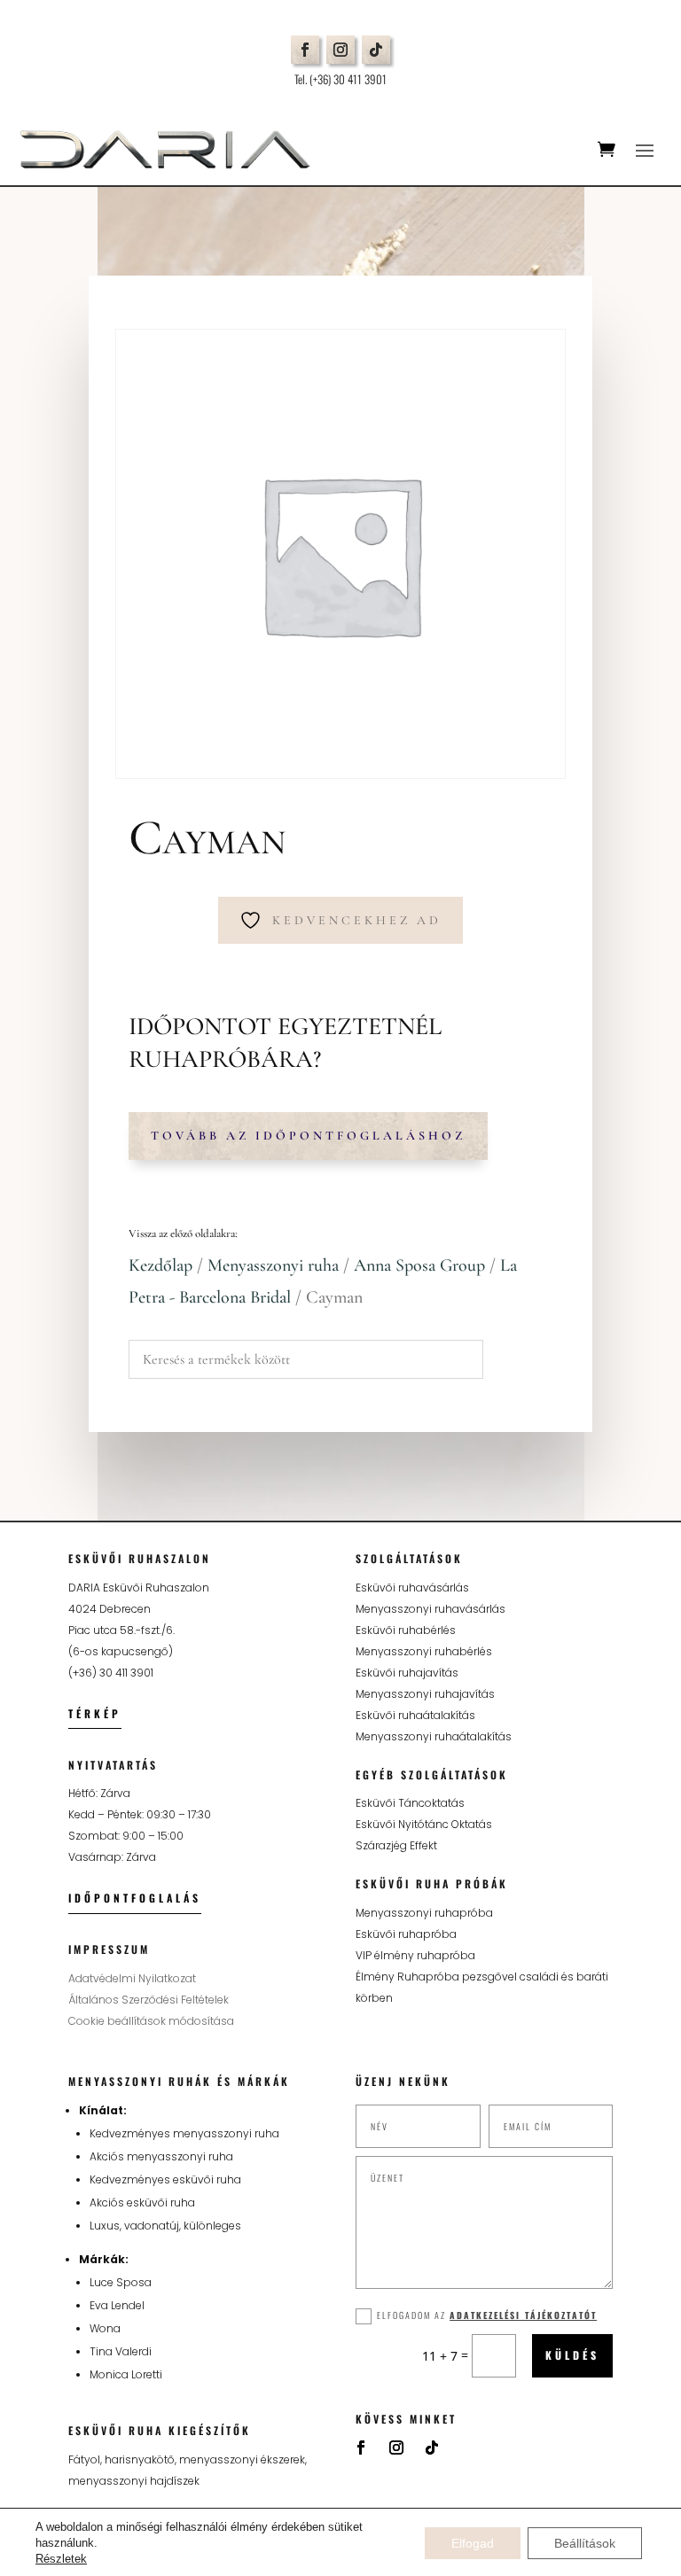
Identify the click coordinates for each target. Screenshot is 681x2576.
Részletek (61, 2559)
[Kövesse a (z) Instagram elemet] (340, 50)
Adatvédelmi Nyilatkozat (132, 1978)
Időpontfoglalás (135, 1898)
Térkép (95, 1713)
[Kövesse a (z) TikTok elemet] (376, 50)
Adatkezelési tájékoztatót (523, 2315)
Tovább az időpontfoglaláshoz (308, 1136)
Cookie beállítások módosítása (151, 2021)
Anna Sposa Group (419, 1265)
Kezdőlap (160, 1265)
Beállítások (585, 2543)
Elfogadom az (487, 2315)
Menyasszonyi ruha (273, 1265)
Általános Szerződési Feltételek (149, 2000)
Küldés (572, 2355)
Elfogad (473, 2543)
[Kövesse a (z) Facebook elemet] (305, 50)
